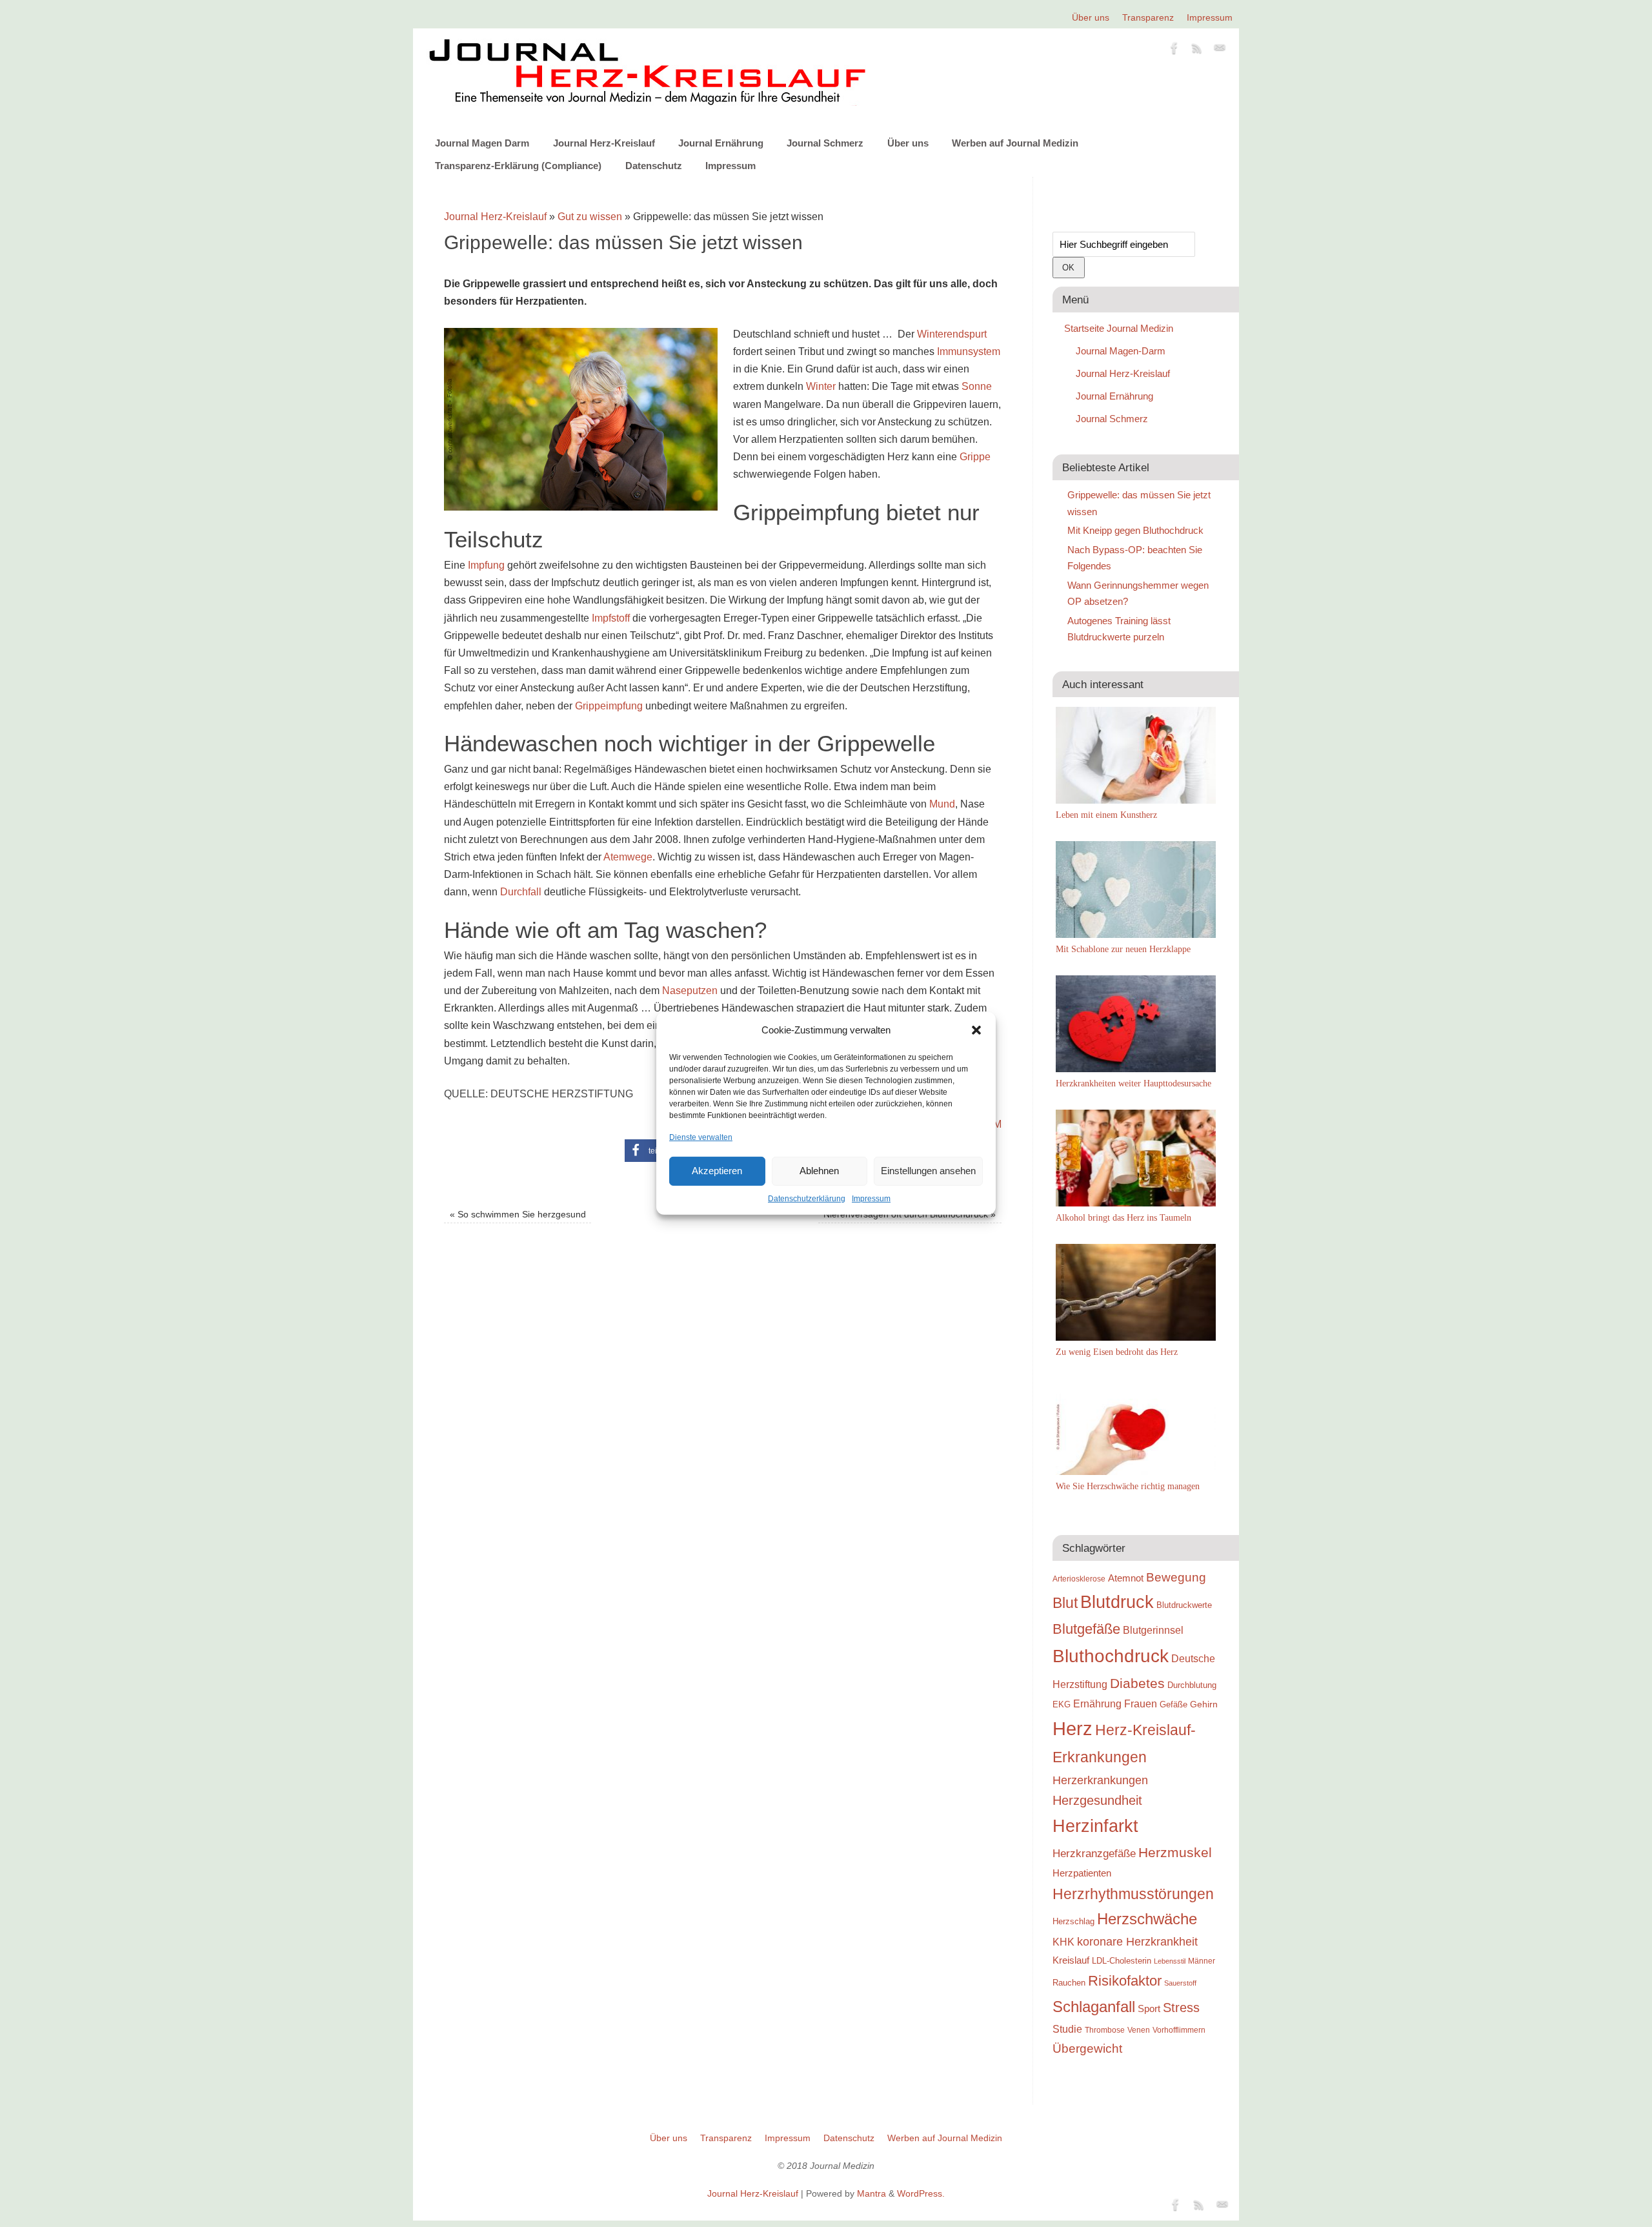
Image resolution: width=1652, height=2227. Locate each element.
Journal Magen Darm (482, 143)
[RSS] (1197, 50)
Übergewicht (1087, 2048)
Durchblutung (1192, 1685)
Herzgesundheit (1097, 1800)
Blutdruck (1117, 1602)
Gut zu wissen (590, 217)
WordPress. (921, 2193)
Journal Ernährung (721, 143)
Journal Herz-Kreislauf (604, 143)
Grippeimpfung (609, 706)
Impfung (486, 565)
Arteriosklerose (1079, 1579)
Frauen (1141, 1704)
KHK (1063, 1942)
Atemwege (628, 857)
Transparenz (1148, 17)
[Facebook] (1174, 50)
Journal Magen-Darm (1121, 351)
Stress (1181, 2008)
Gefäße (1174, 1704)
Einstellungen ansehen (928, 1171)
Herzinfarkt (1095, 1826)
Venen (1139, 2030)
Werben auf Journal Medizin (1015, 143)
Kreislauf (1071, 1960)
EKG (1062, 1704)
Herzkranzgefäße (1094, 1854)
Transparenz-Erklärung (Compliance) (518, 166)
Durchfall (521, 892)
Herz (1073, 1728)
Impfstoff (611, 618)
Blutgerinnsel (1153, 1630)
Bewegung (1176, 1577)
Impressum (871, 1199)
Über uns (1091, 17)
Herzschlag (1073, 1921)
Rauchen (1069, 1983)
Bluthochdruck (1111, 1656)
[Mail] (1220, 50)
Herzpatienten (1082, 1873)
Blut (1065, 1603)
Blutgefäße (1086, 1629)
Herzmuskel (1175, 1853)
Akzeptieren (717, 1171)
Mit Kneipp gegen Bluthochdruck (1135, 530)
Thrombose (1105, 2030)
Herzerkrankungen (1100, 1780)
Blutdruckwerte (1184, 1605)
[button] (976, 1030)
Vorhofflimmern (1179, 2030)
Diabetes (1137, 1683)
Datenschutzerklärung (807, 1199)
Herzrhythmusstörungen (1133, 1894)
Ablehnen (819, 1171)
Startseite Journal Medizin (1119, 328)
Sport (1149, 2008)
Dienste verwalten (701, 1137)
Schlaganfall (1094, 2007)
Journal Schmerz (825, 143)
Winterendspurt (952, 334)
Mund (942, 804)
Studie (1067, 2029)
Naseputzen (690, 991)
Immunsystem (969, 351)
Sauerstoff (1180, 1983)
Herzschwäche (1147, 1919)
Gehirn (1204, 1704)
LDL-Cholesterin (1122, 1961)
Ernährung (1097, 1703)
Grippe (975, 457)
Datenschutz (654, 166)
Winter (821, 386)
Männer (1202, 1961)
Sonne (977, 386)
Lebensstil (1170, 1961)
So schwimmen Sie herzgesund (518, 1214)
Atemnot (1126, 1578)
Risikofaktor (1125, 1981)
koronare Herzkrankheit (1137, 1942)
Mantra (871, 2193)
